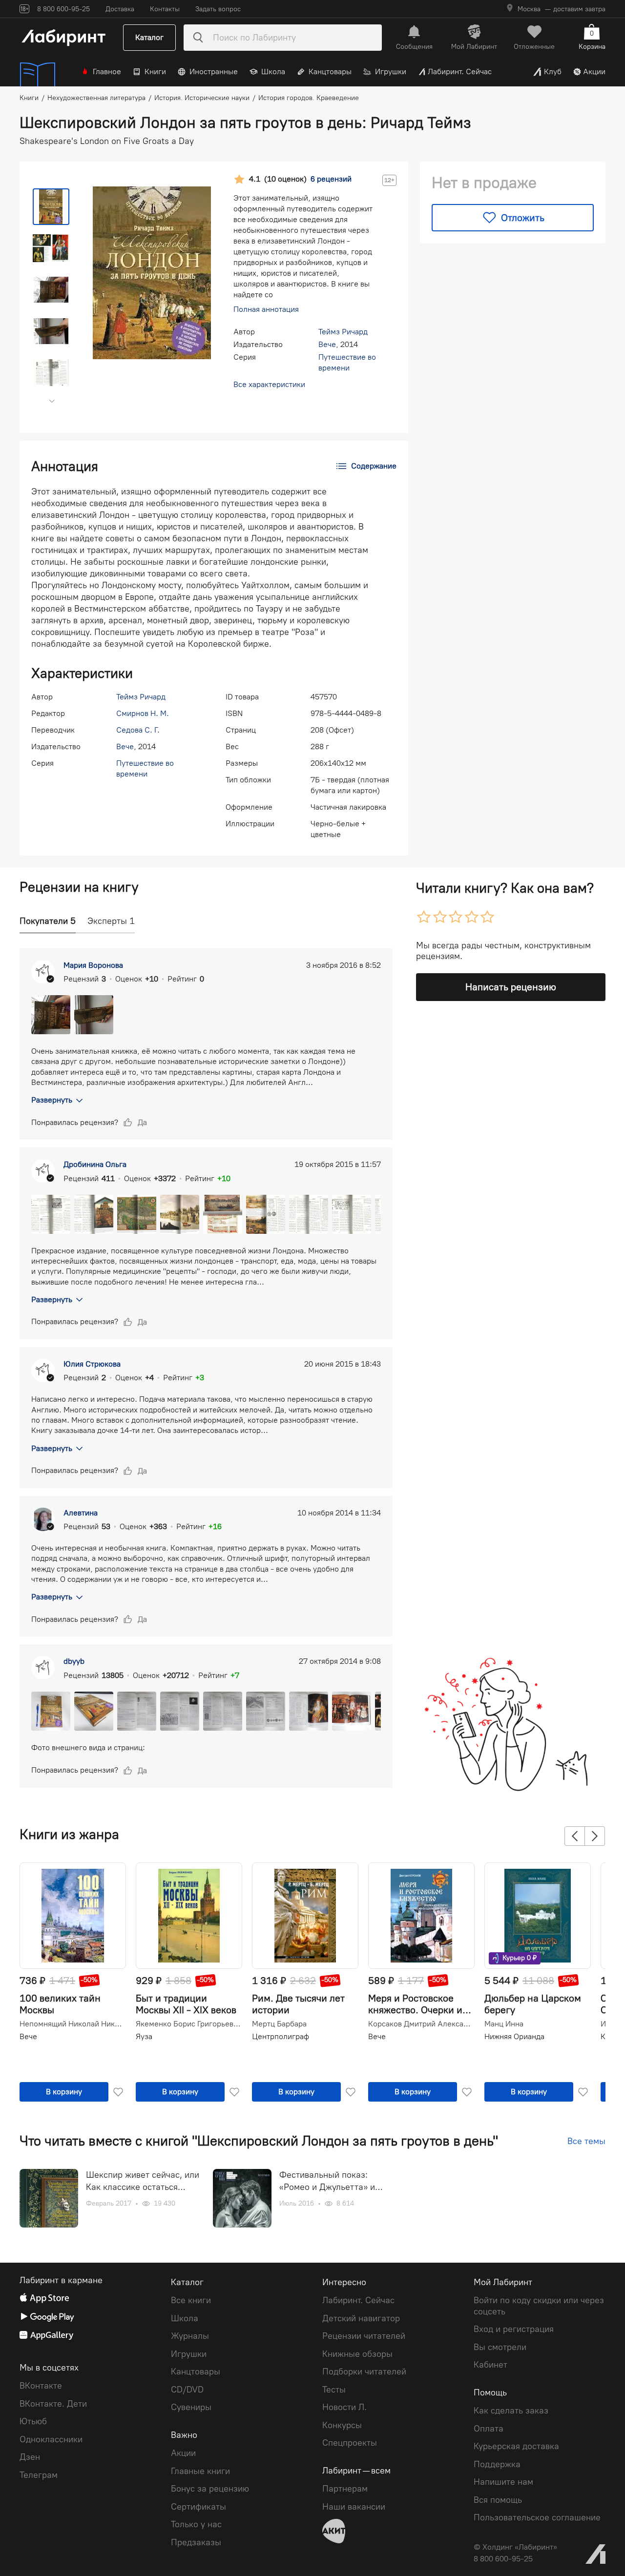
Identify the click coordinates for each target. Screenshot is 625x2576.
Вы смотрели (500, 2347)
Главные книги (200, 2471)
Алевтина (81, 1513)
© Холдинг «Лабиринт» (515, 2547)
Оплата (489, 2429)
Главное (107, 72)
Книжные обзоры (357, 2354)
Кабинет (490, 2365)
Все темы (586, 2141)
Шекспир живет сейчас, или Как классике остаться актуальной (143, 2181)
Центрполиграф (281, 2036)
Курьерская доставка (516, 2446)
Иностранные (214, 72)
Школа (273, 72)
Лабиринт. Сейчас (460, 72)
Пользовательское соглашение (537, 2517)
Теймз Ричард (343, 332)
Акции (594, 72)
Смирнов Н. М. (143, 713)
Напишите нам (503, 2482)
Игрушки (391, 72)
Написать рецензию (511, 987)
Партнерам (345, 2489)
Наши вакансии (354, 2507)
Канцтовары (330, 72)
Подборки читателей (364, 2372)
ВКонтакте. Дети (53, 2404)
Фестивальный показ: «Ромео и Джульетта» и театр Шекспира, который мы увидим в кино (332, 2181)
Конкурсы (342, 2425)
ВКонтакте (41, 2386)
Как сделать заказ (511, 2411)
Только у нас (196, 2524)
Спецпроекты (350, 2443)
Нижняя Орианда (514, 2036)
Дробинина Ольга (95, 1164)
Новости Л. (344, 2407)
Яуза (144, 2036)
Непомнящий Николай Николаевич (72, 2024)
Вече (327, 344)
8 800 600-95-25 (503, 2559)
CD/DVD (187, 2390)
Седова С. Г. (138, 730)
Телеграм (39, 2475)
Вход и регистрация (514, 2329)
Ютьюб (33, 2421)
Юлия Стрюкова (92, 1364)
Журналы (190, 2336)
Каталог (149, 37)
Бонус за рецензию (210, 2489)
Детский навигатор (361, 2318)
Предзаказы (196, 2542)
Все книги (191, 2300)
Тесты (334, 2390)
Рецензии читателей (364, 2336)
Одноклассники (51, 2439)
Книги (155, 72)
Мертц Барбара (279, 2024)
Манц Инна (504, 2024)
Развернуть (52, 1100)
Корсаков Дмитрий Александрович (420, 2024)
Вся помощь (498, 2500)
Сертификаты (198, 2507)
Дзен (30, 2457)
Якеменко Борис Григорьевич (188, 2024)
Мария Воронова (93, 965)
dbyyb (74, 1661)
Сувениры (191, 2407)
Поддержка (497, 2464)
